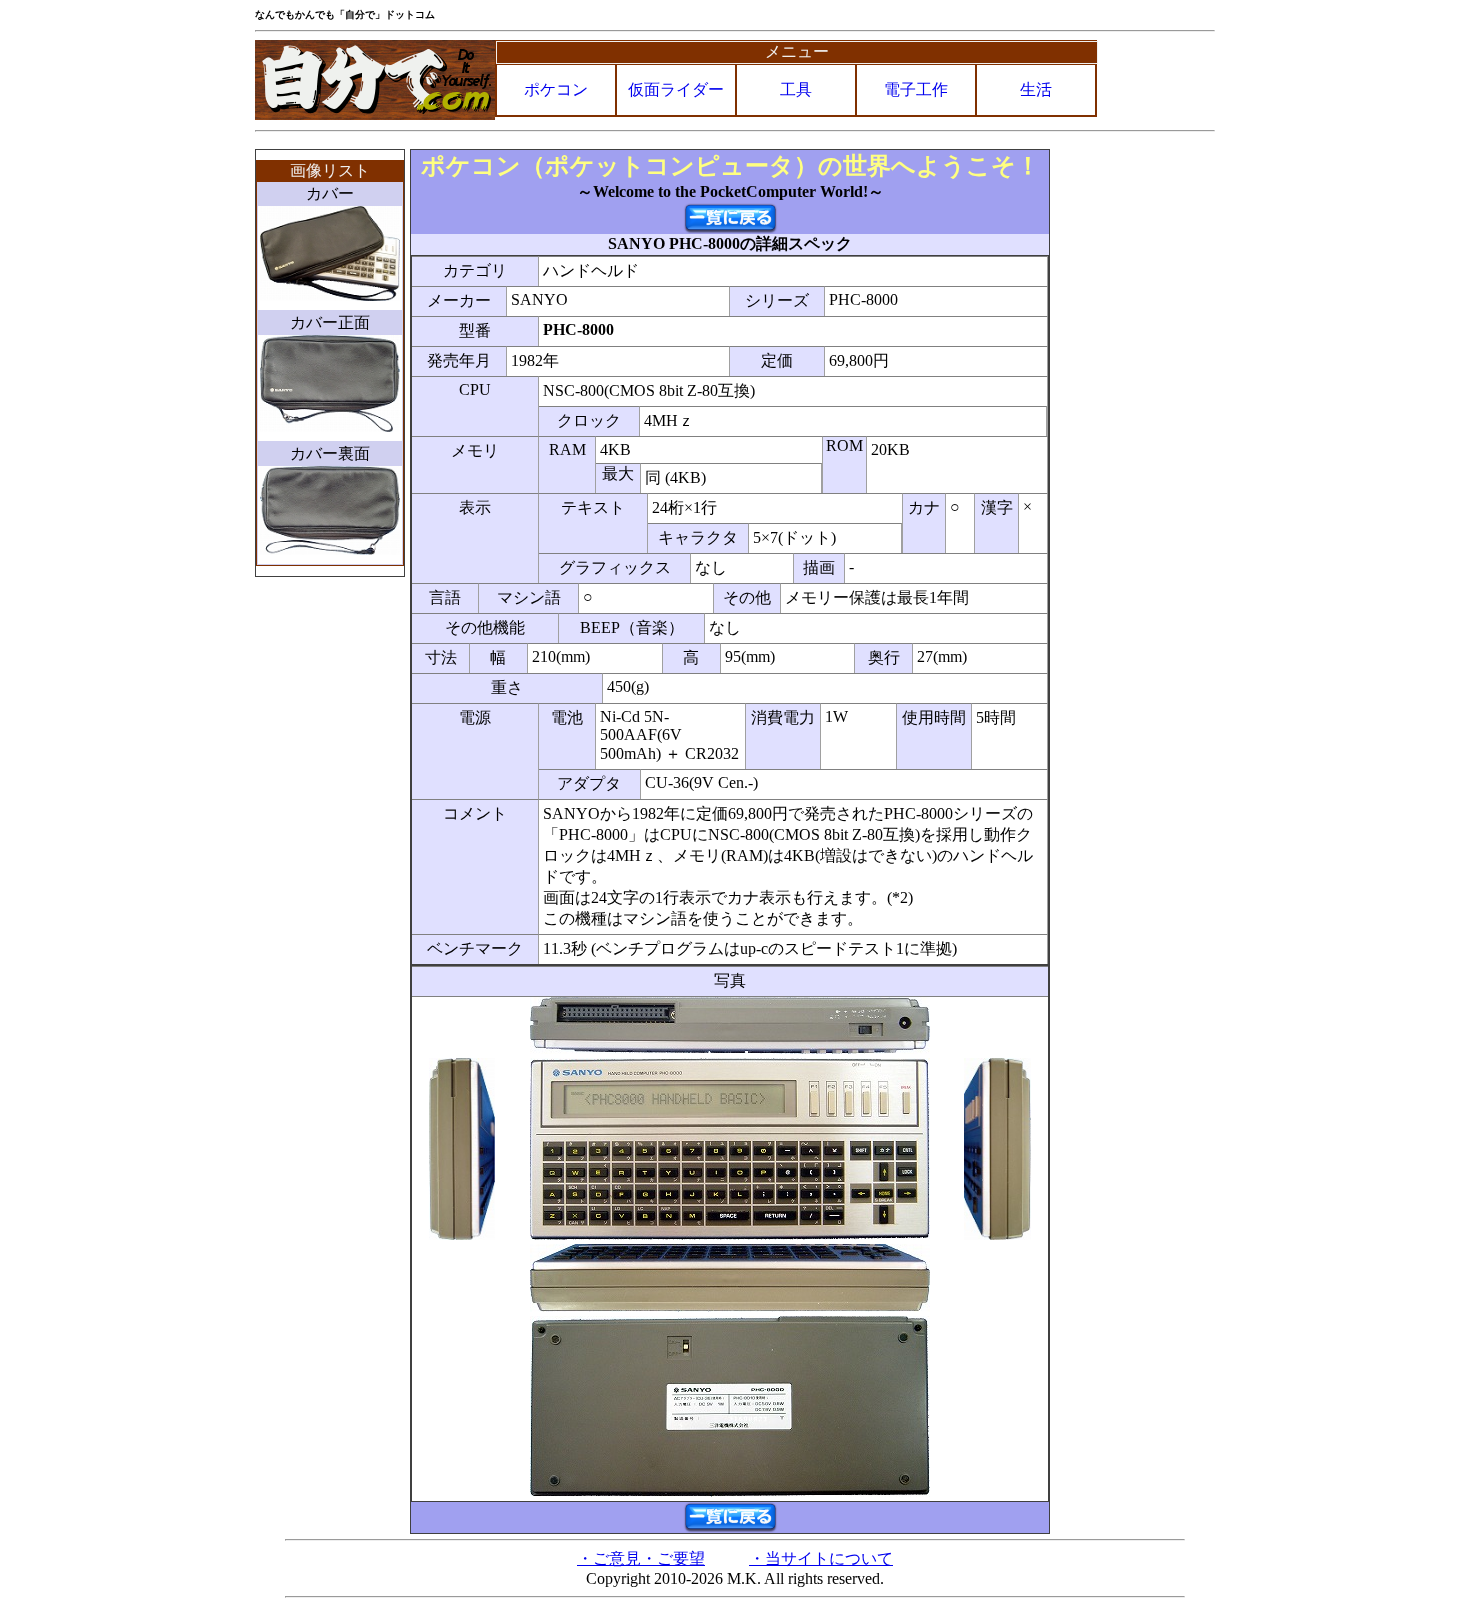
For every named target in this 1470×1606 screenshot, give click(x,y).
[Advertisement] (1134, 449)
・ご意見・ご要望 (641, 1558)
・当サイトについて (821, 1558)
